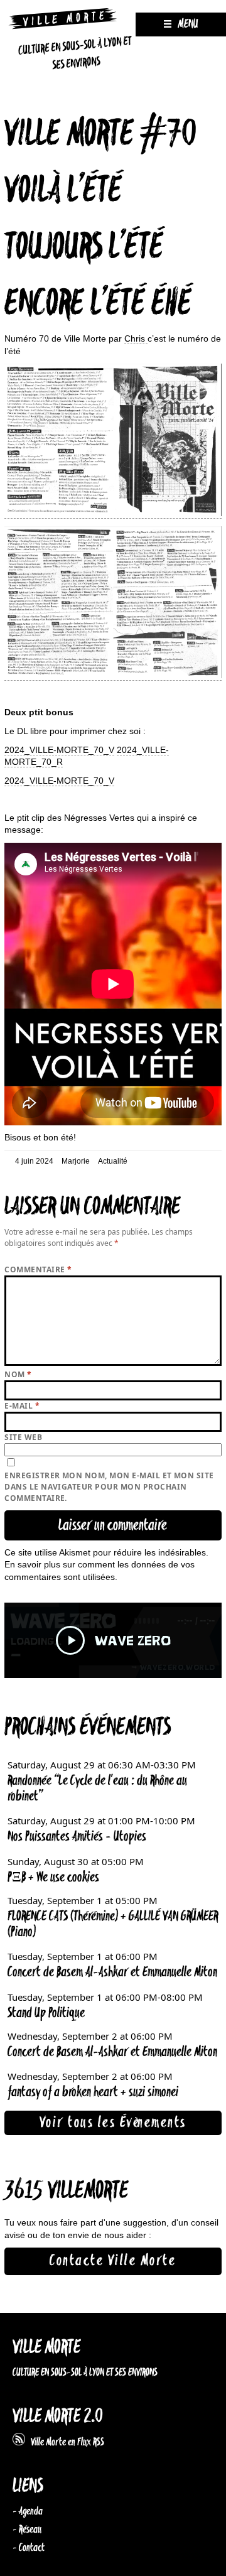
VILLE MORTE (46, 2348)
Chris (136, 338)
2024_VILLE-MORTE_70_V (59, 750)
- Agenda (28, 2511)
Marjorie (76, 1161)
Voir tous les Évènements (113, 2123)
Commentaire (38, 1269)
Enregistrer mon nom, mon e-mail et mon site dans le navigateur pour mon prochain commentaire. (109, 1487)
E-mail (22, 1406)
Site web (23, 1437)
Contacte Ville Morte (113, 2261)
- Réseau (27, 2530)
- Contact (29, 2548)
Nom (18, 1374)
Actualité (113, 1161)
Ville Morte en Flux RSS (65, 2442)
